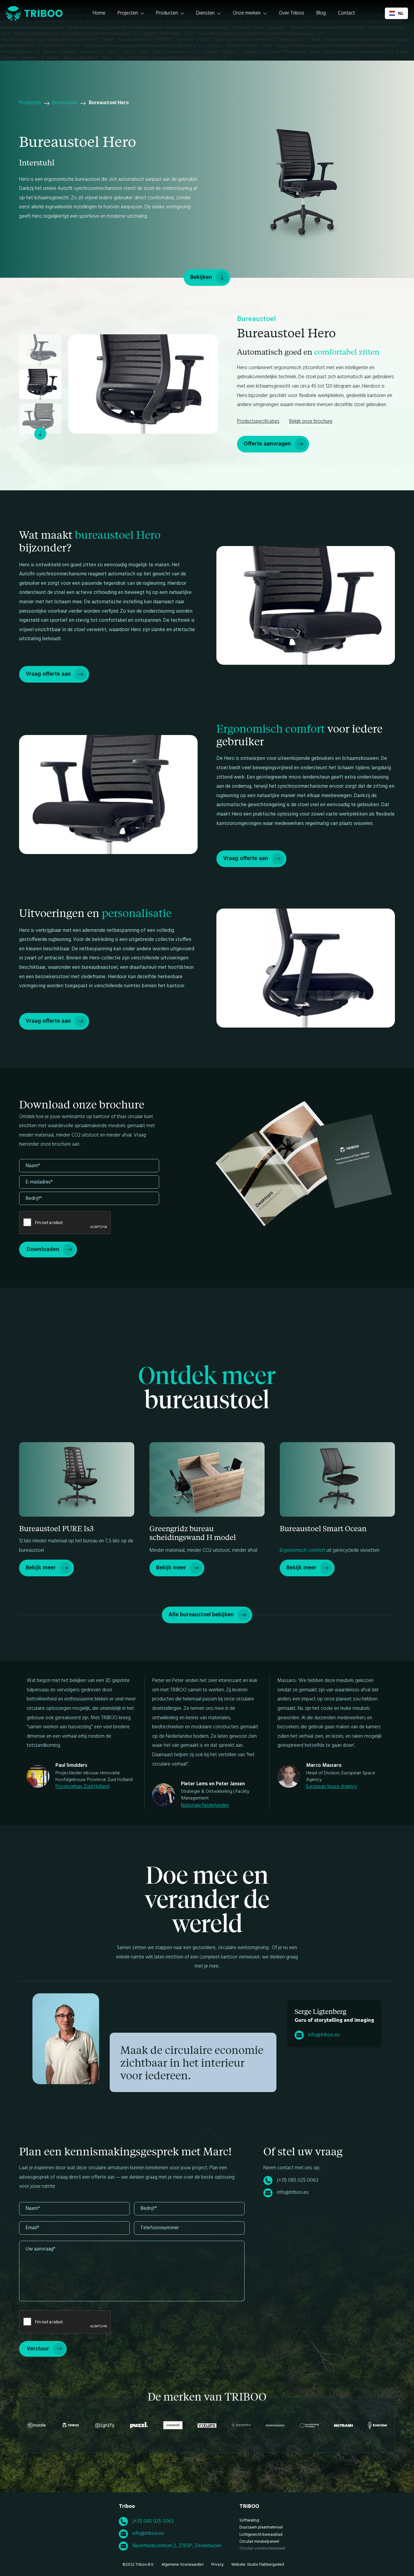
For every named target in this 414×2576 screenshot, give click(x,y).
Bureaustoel (65, 103)
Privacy (217, 2565)
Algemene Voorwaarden (183, 2565)
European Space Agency (332, 1787)
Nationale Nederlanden (205, 1805)
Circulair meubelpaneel (259, 2542)
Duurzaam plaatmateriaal (261, 2527)
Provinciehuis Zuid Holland (82, 1787)
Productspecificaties (258, 421)
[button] (131, 13)
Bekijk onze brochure (311, 421)
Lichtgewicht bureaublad (261, 2535)
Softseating (249, 2520)
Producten (30, 103)
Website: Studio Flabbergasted (258, 2565)
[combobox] (396, 13)
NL (401, 13)
